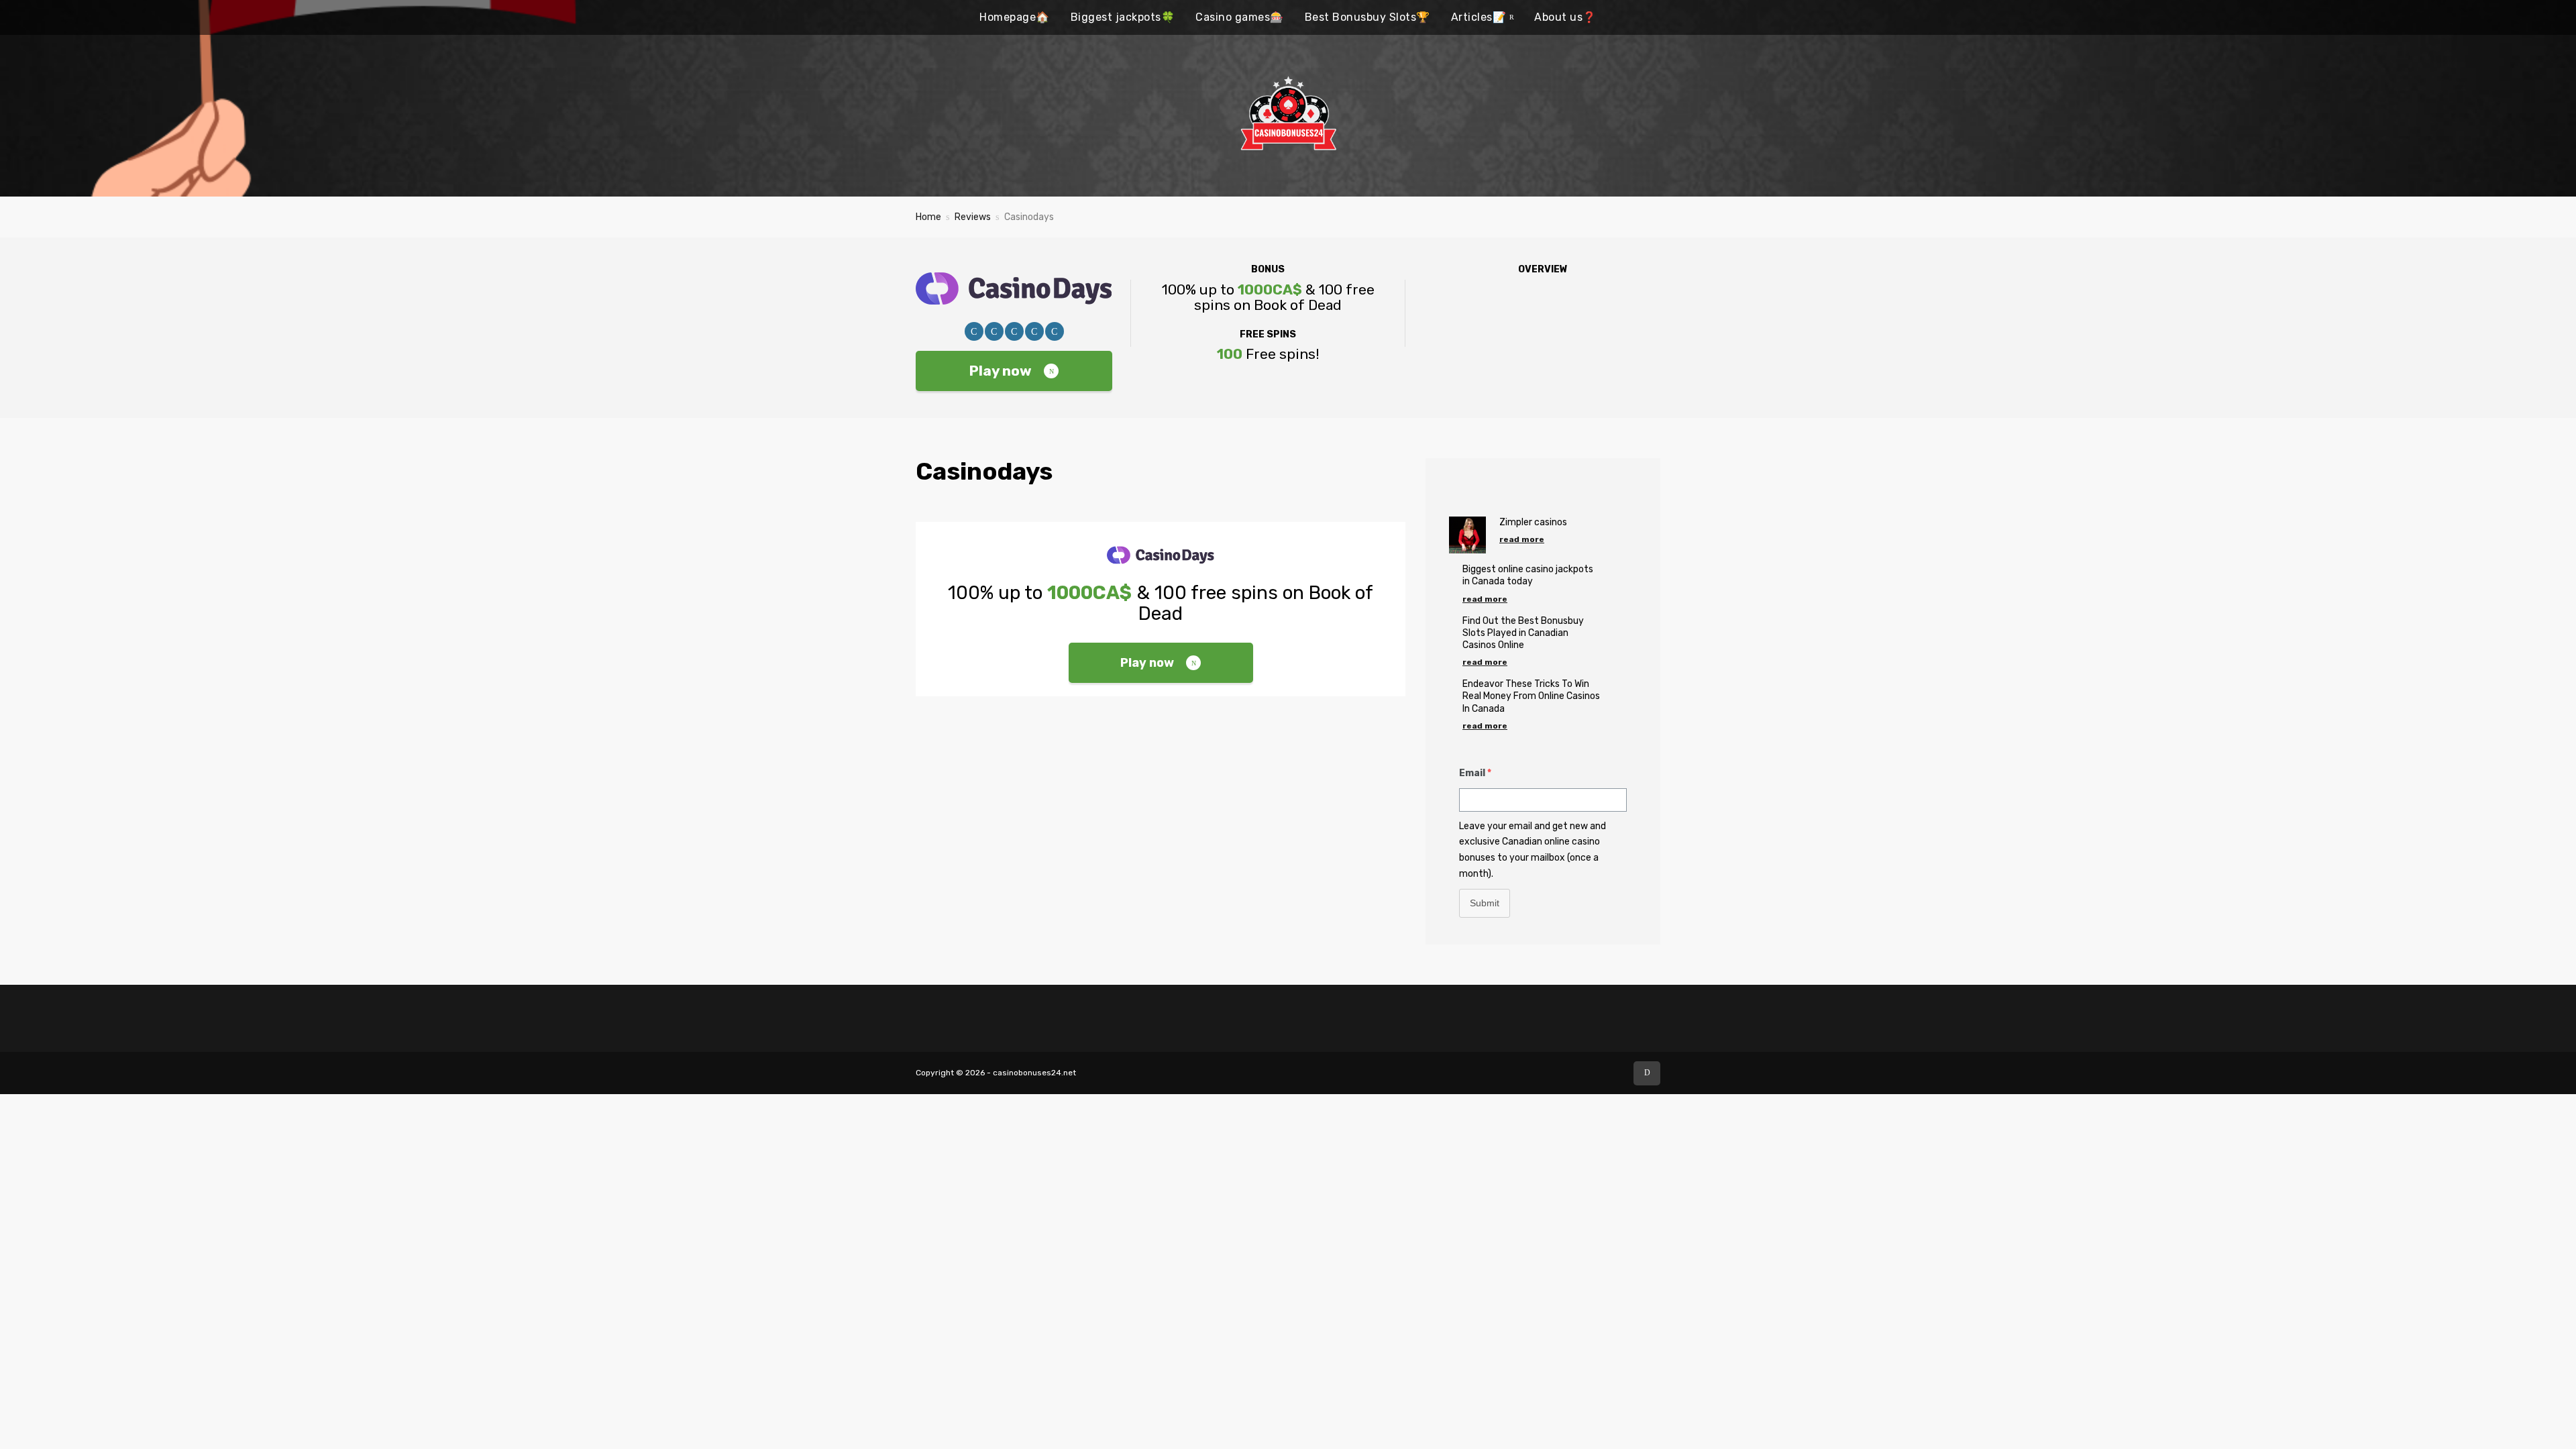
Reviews (973, 217)
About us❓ (1565, 17)
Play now (1001, 371)
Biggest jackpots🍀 (1123, 17)
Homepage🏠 (1015, 17)
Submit (1485, 903)
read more (1522, 539)
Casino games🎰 (1240, 17)
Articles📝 (1479, 17)
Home (928, 217)
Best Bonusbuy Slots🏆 (1367, 17)
